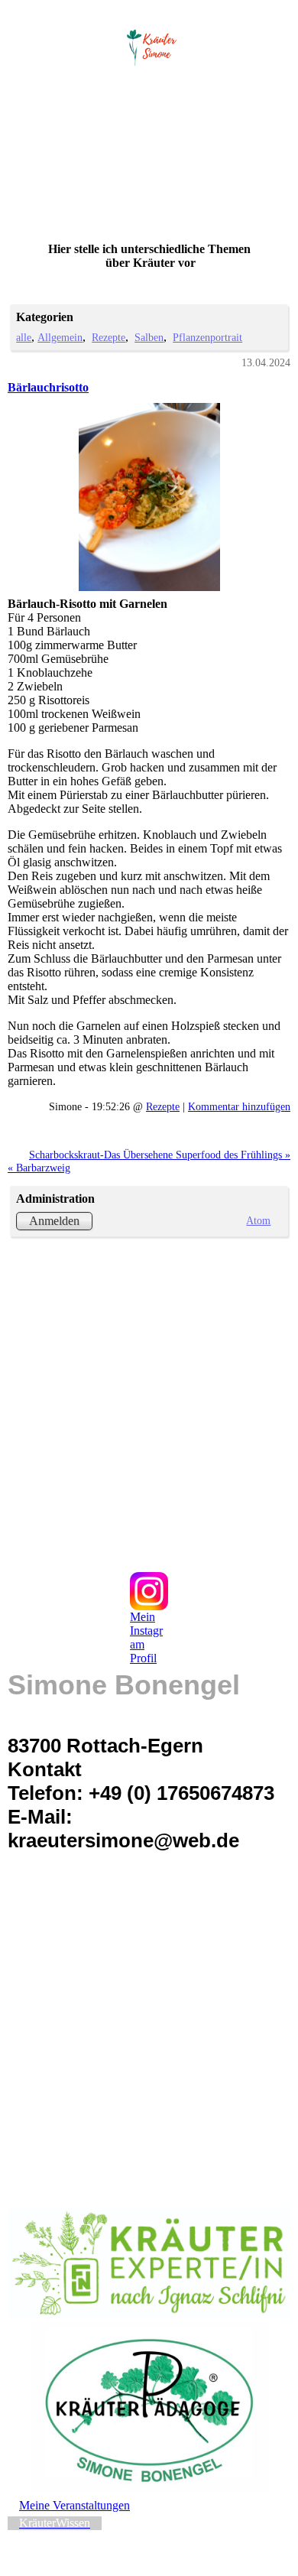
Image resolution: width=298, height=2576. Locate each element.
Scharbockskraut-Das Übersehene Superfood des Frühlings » (160, 1155)
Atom (258, 1220)
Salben (149, 337)
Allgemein (60, 337)
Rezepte (109, 337)
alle (24, 337)
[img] (149, 44)
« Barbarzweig (39, 1168)
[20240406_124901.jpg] (149, 497)
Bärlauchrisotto (48, 387)
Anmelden (54, 1221)
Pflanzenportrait (207, 337)
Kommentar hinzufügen (239, 1106)
